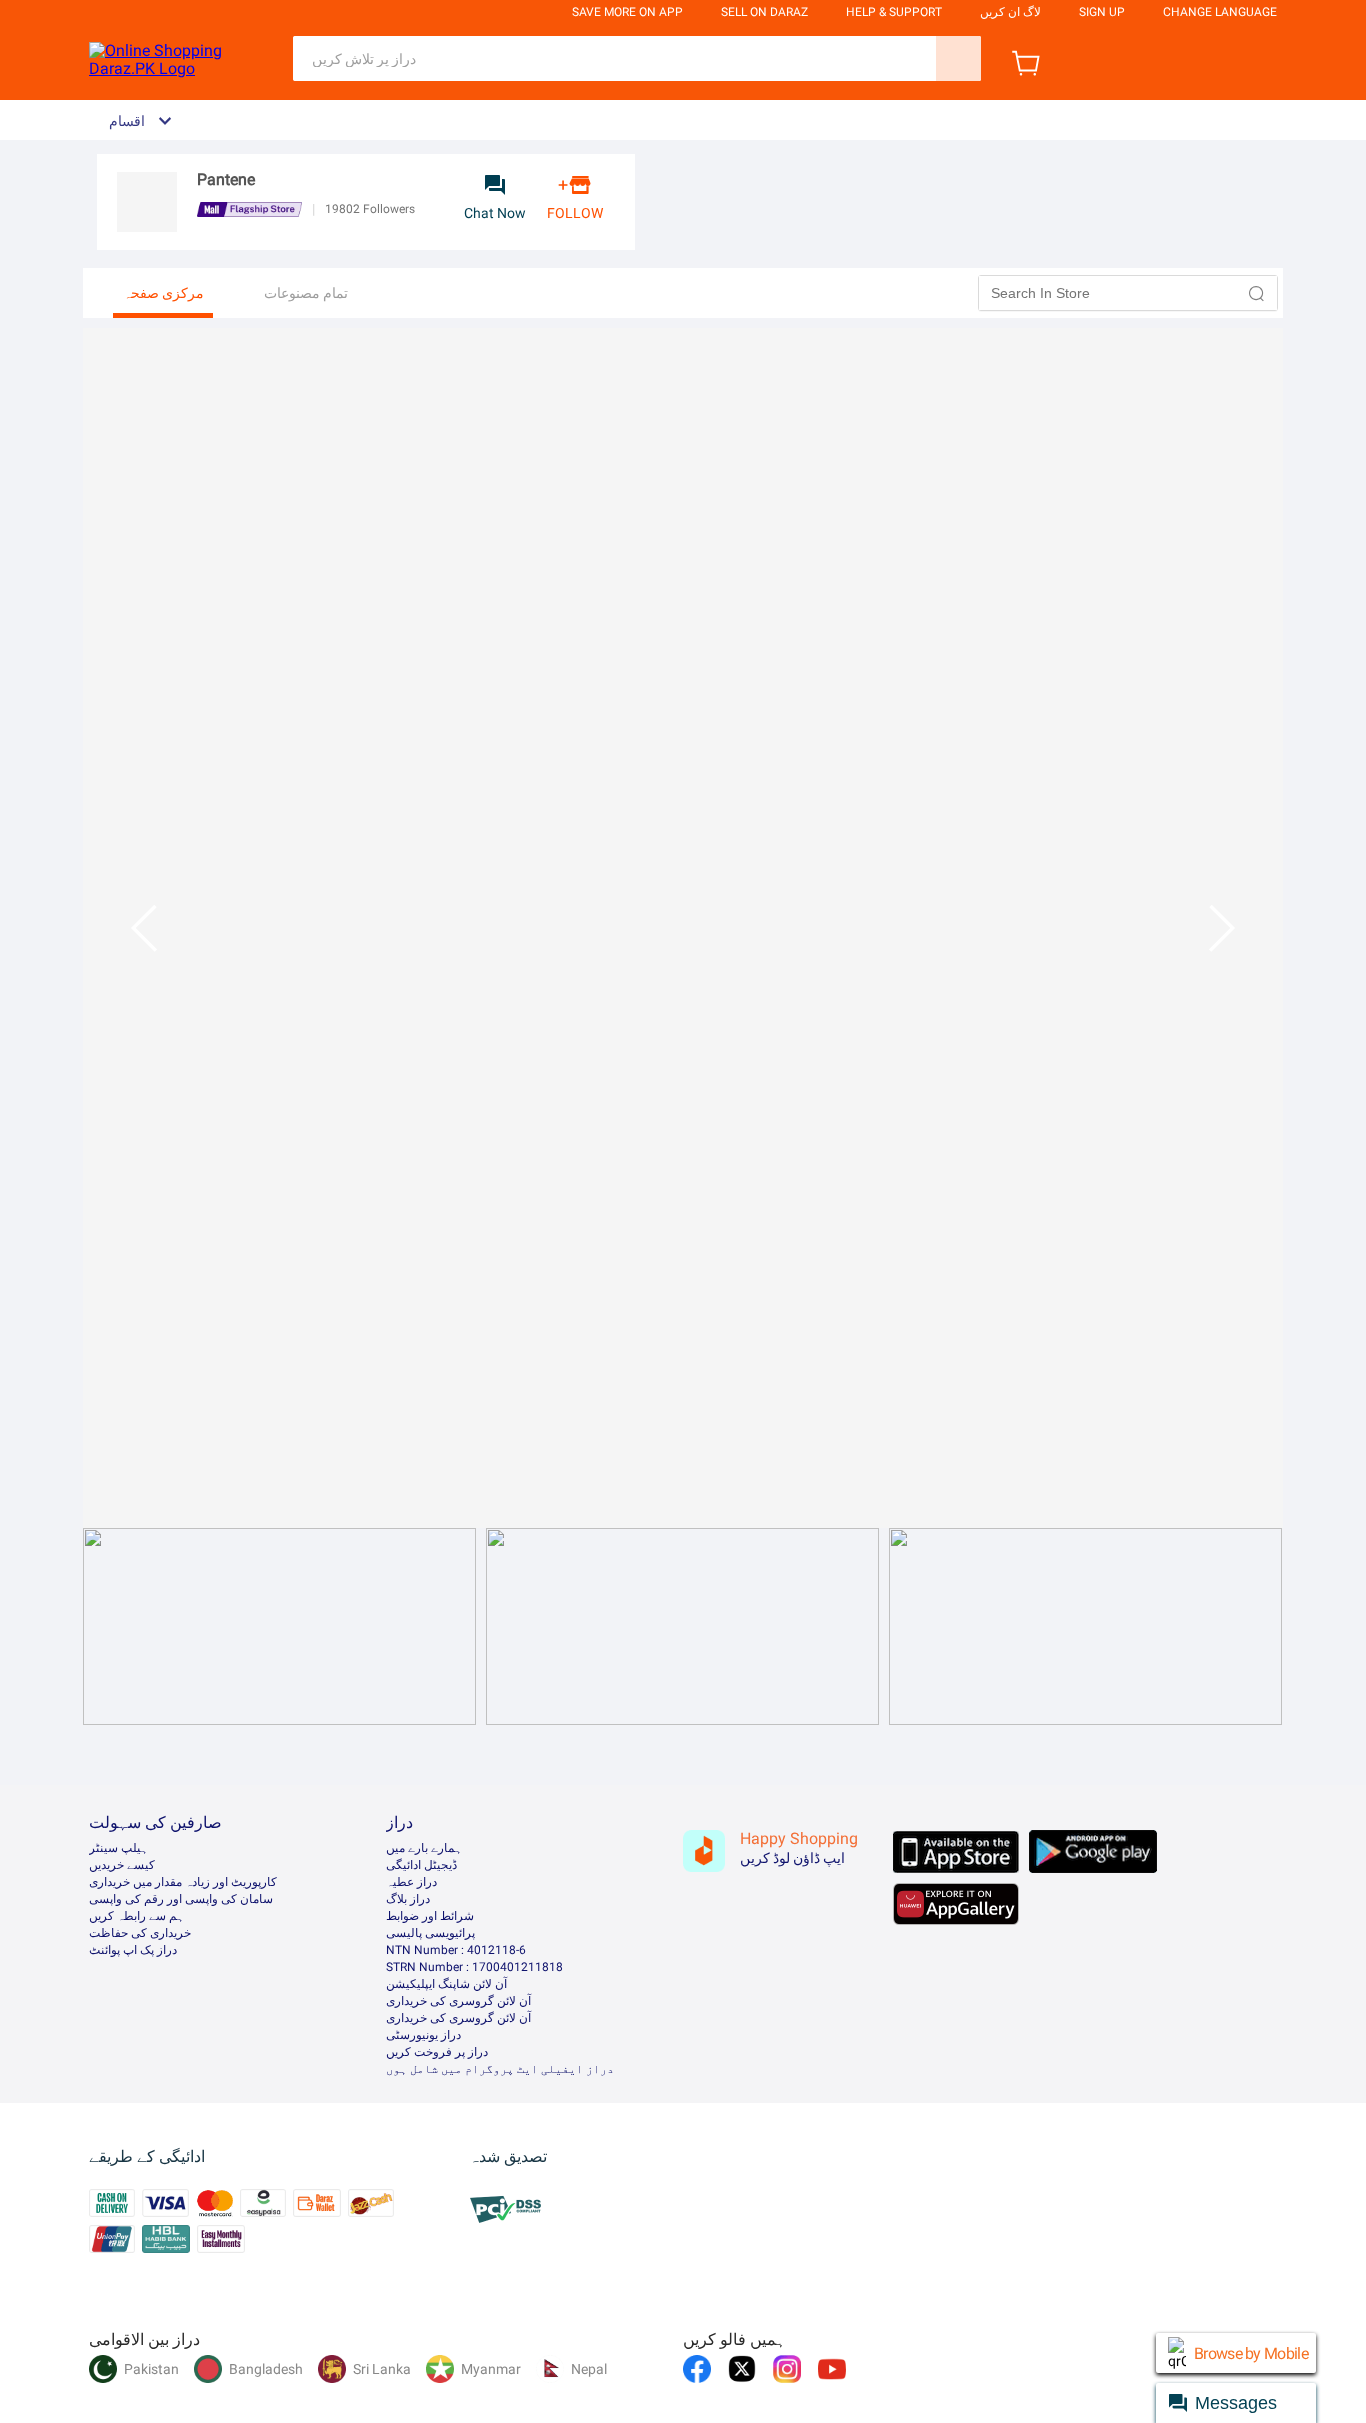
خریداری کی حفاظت (140, 1933)
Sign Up (1102, 12)
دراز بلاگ (408, 1899)
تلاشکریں (958, 58)
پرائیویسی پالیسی (430, 1933)
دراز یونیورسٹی (423, 2035)
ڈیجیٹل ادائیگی (421, 1865)
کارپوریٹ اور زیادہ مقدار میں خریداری (183, 1882)
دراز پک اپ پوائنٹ (133, 1950)
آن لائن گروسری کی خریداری (458, 2001)
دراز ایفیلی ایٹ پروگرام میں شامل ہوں (500, 2069)
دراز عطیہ (411, 1882)
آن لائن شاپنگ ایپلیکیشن (446, 1984)
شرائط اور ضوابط (430, 1916)
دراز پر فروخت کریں (437, 2052)
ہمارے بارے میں (424, 1848)
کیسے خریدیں (122, 1865)
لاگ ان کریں (1010, 12)
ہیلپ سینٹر (118, 1848)
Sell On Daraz (764, 12)
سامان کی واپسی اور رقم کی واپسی (181, 1899)
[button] (1257, 293)
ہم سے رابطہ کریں (136, 1916)
